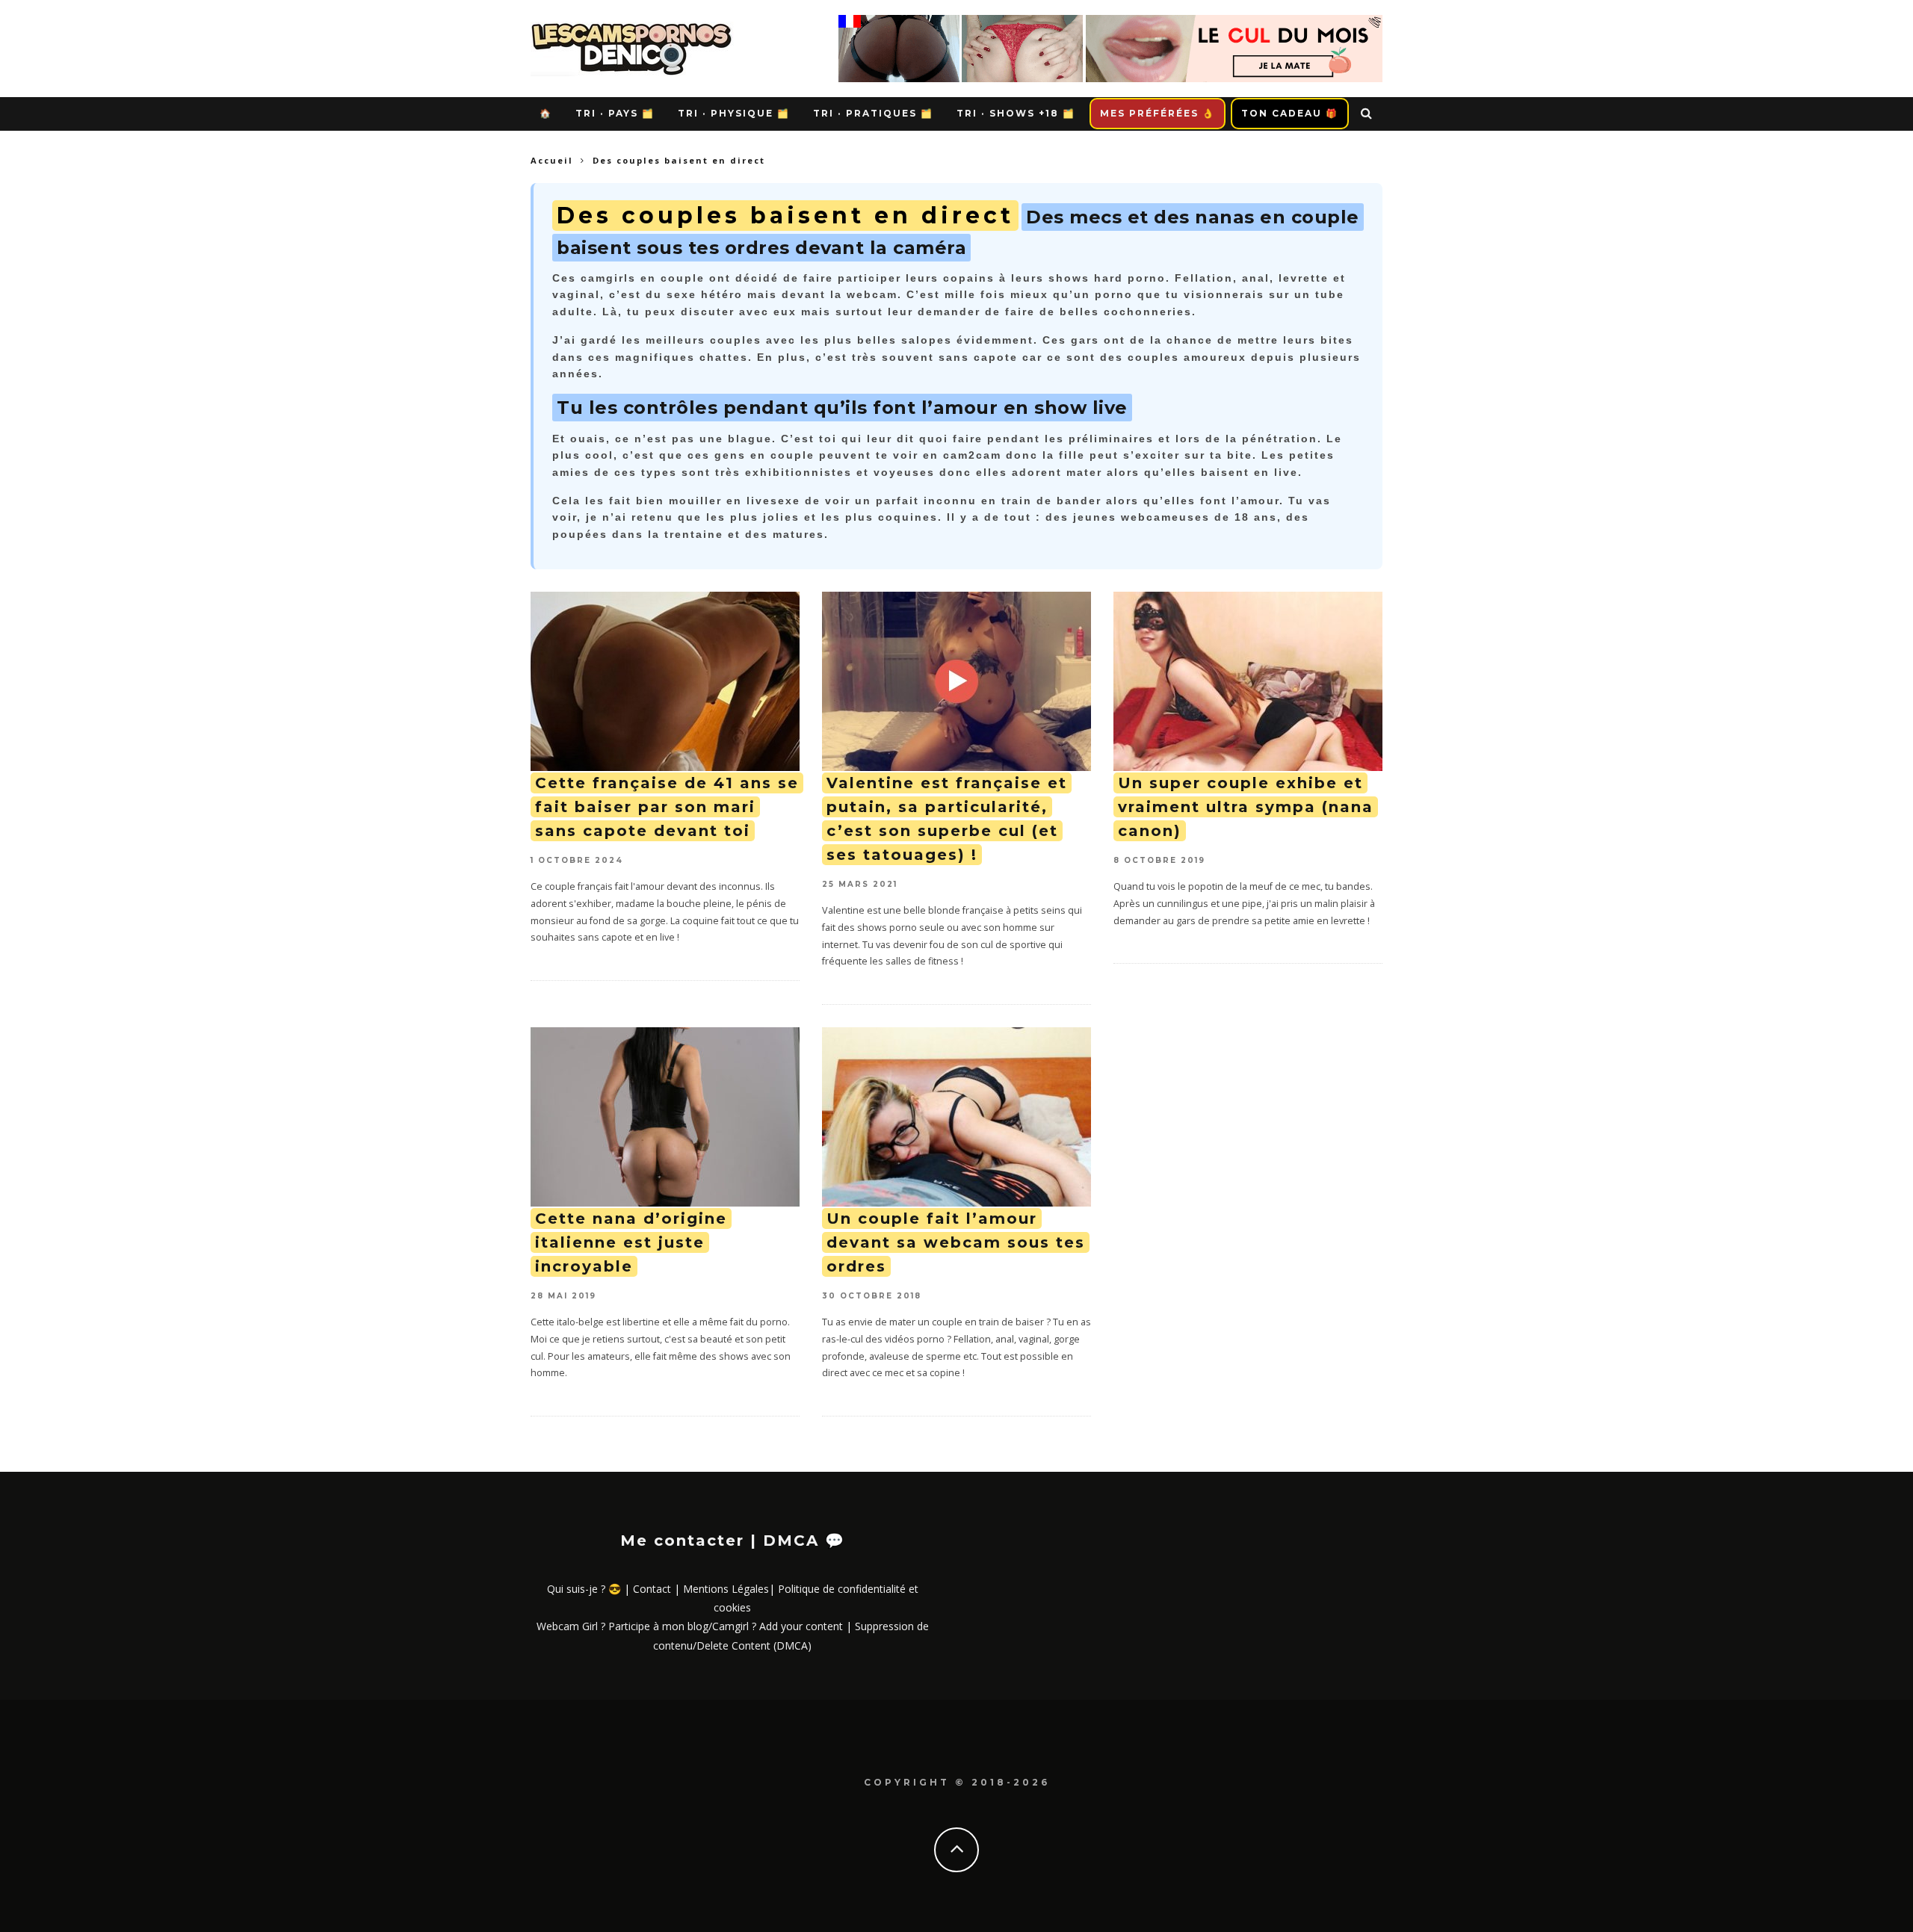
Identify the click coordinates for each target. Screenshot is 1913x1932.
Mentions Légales (726, 1589)
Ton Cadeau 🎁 (1290, 113)
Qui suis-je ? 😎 (584, 1589)
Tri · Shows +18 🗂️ (1016, 113)
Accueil (552, 160)
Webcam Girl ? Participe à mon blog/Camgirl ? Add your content (690, 1626)
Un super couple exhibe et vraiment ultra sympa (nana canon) (1246, 807)
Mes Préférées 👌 (1158, 113)
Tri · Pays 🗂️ (615, 113)
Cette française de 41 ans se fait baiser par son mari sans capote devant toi (667, 807)
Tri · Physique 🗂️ (734, 113)
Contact (652, 1589)
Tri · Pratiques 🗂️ (873, 113)
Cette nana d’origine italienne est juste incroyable (631, 1242)
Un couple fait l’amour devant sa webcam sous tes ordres (956, 1242)
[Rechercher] (1367, 114)
